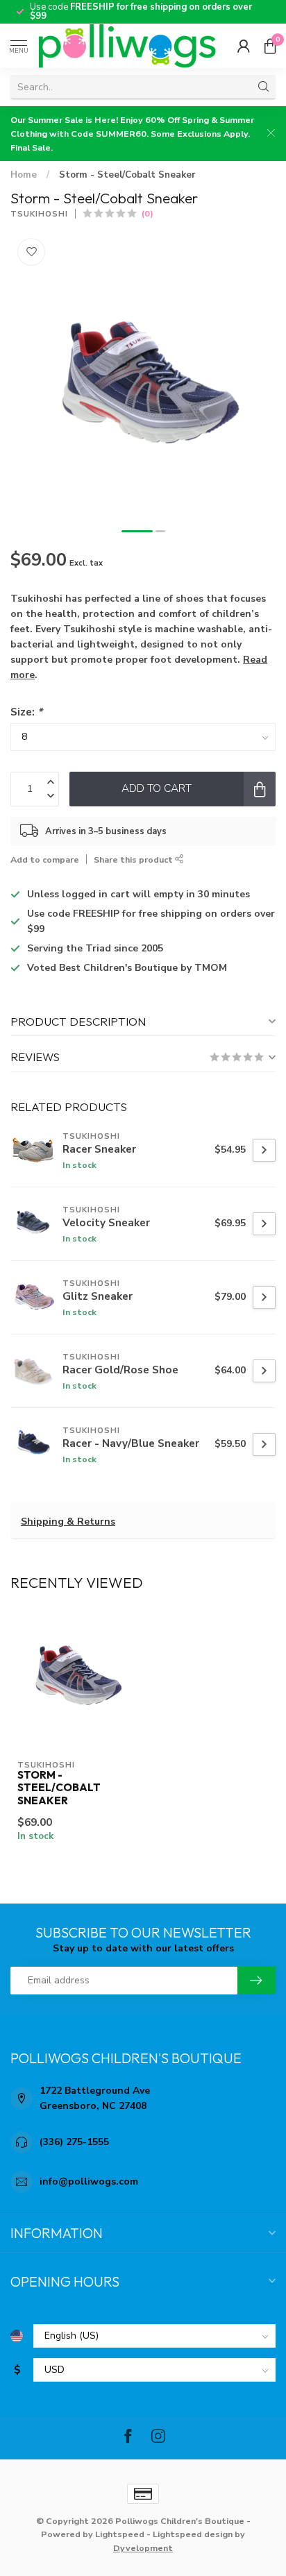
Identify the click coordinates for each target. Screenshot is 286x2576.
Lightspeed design (193, 2534)
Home (24, 175)
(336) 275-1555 (74, 2142)
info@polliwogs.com (89, 2181)
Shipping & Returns (68, 1522)
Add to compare (45, 859)
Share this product (134, 859)
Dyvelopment (143, 2548)
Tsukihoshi (39, 214)
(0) (148, 213)
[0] (270, 46)
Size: (26, 712)
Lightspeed (120, 2534)
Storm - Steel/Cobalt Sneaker (127, 175)
